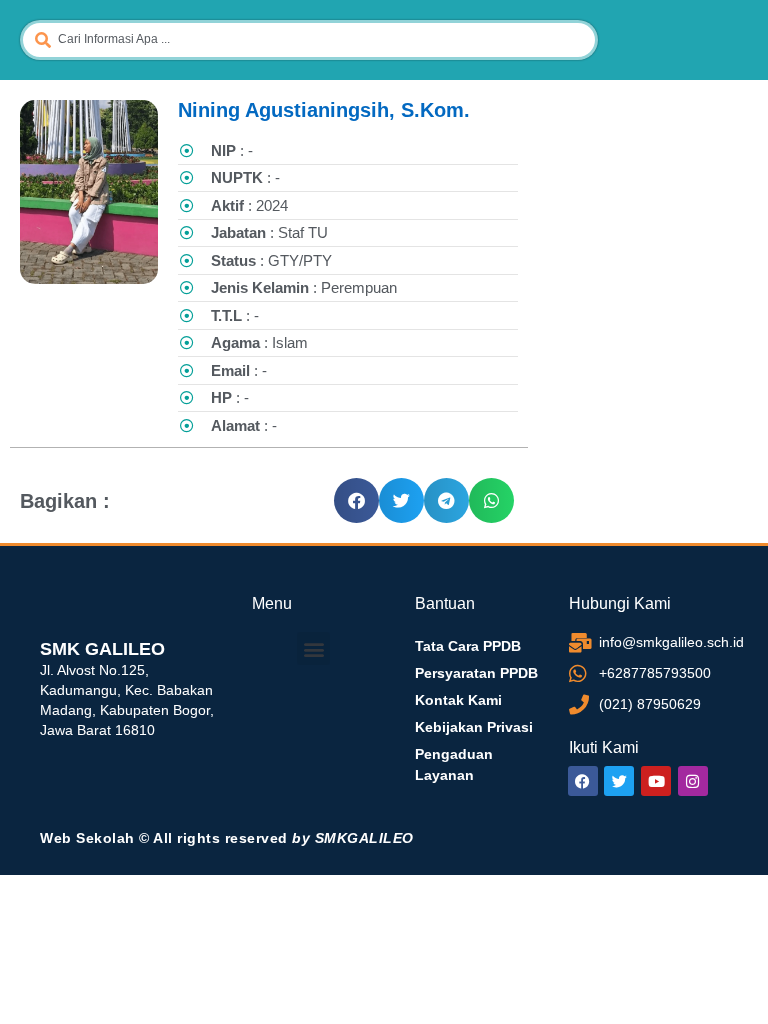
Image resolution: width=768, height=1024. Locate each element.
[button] (356, 500)
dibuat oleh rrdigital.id (48, 567)
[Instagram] (693, 781)
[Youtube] (656, 781)
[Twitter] (619, 781)
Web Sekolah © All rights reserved (227, 838)
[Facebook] (583, 781)
